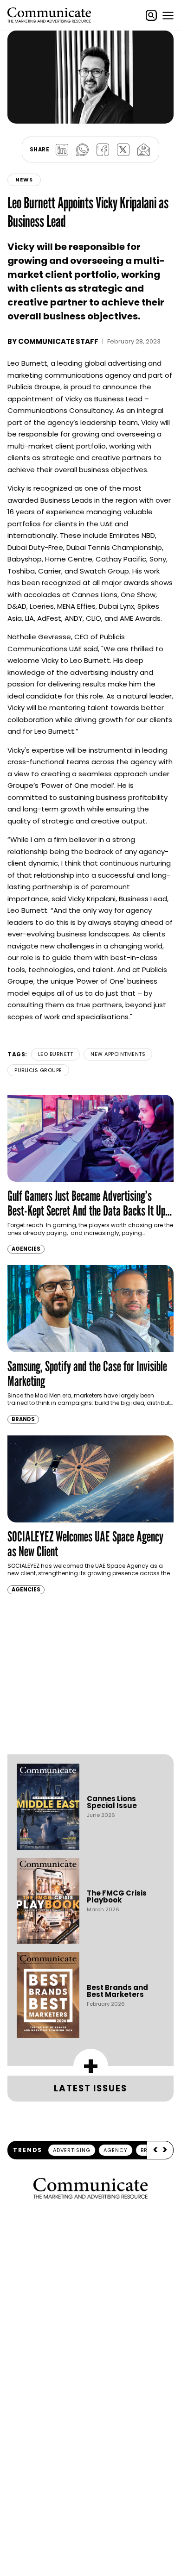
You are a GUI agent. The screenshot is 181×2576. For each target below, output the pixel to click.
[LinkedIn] (62, 150)
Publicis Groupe (38, 1070)
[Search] (151, 15)
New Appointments (118, 1054)
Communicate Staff (58, 341)
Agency (116, 2150)
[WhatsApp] (82, 150)
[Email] (143, 150)
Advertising (72, 2150)
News (24, 180)
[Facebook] (103, 150)
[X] (123, 150)
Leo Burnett (56, 1054)
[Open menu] (168, 15)
